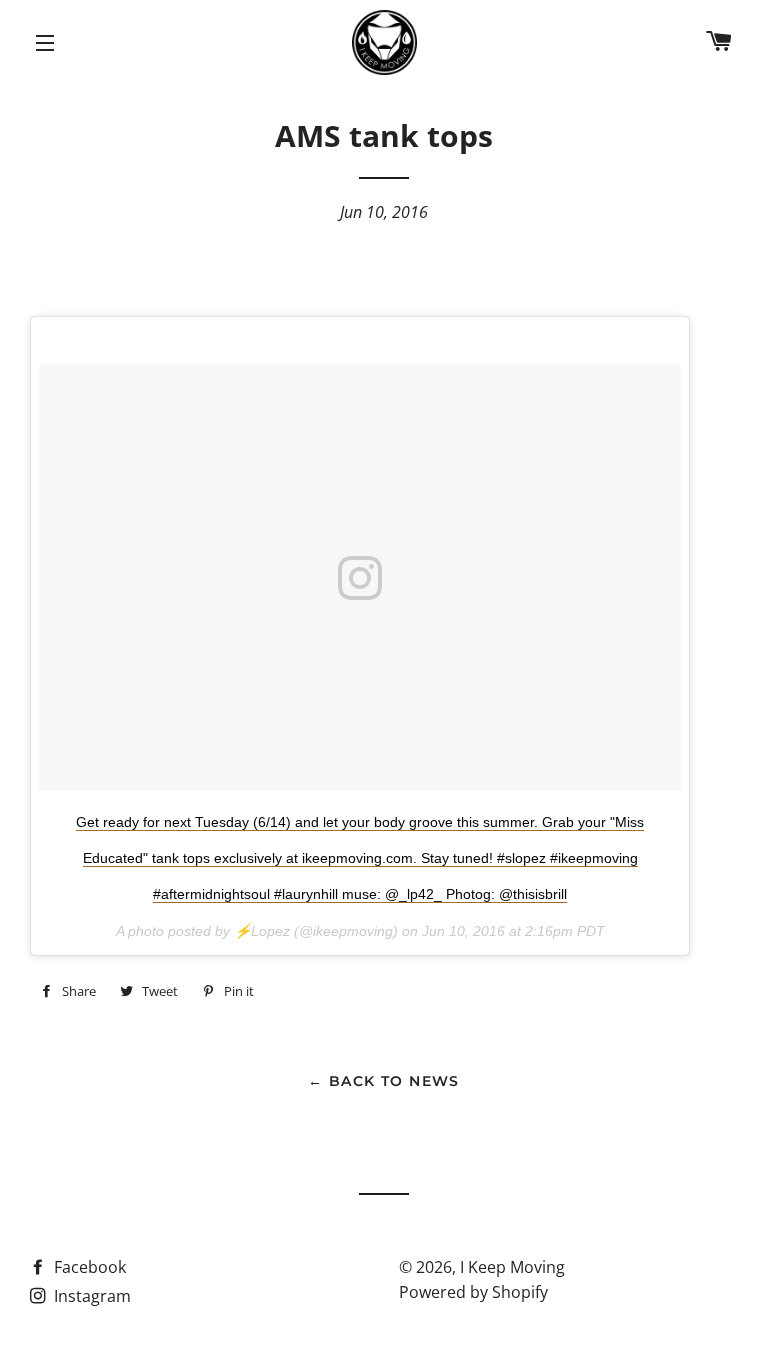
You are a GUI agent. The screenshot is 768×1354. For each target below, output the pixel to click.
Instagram (90, 1296)
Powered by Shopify (473, 1292)
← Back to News (384, 1081)
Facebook (88, 1267)
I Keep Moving (512, 1267)
